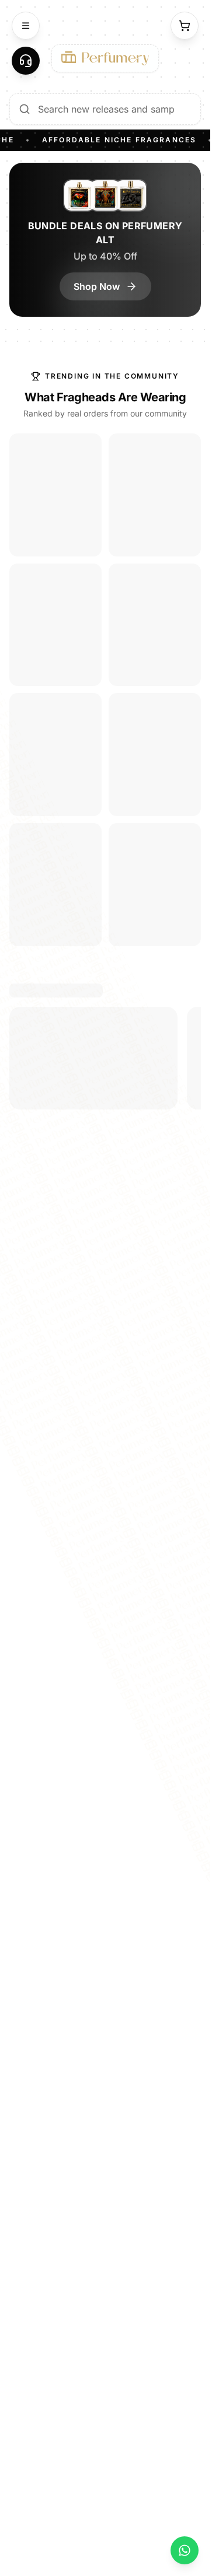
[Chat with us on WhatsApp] (185, 2550)
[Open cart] (185, 26)
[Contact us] (26, 61)
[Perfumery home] (105, 58)
